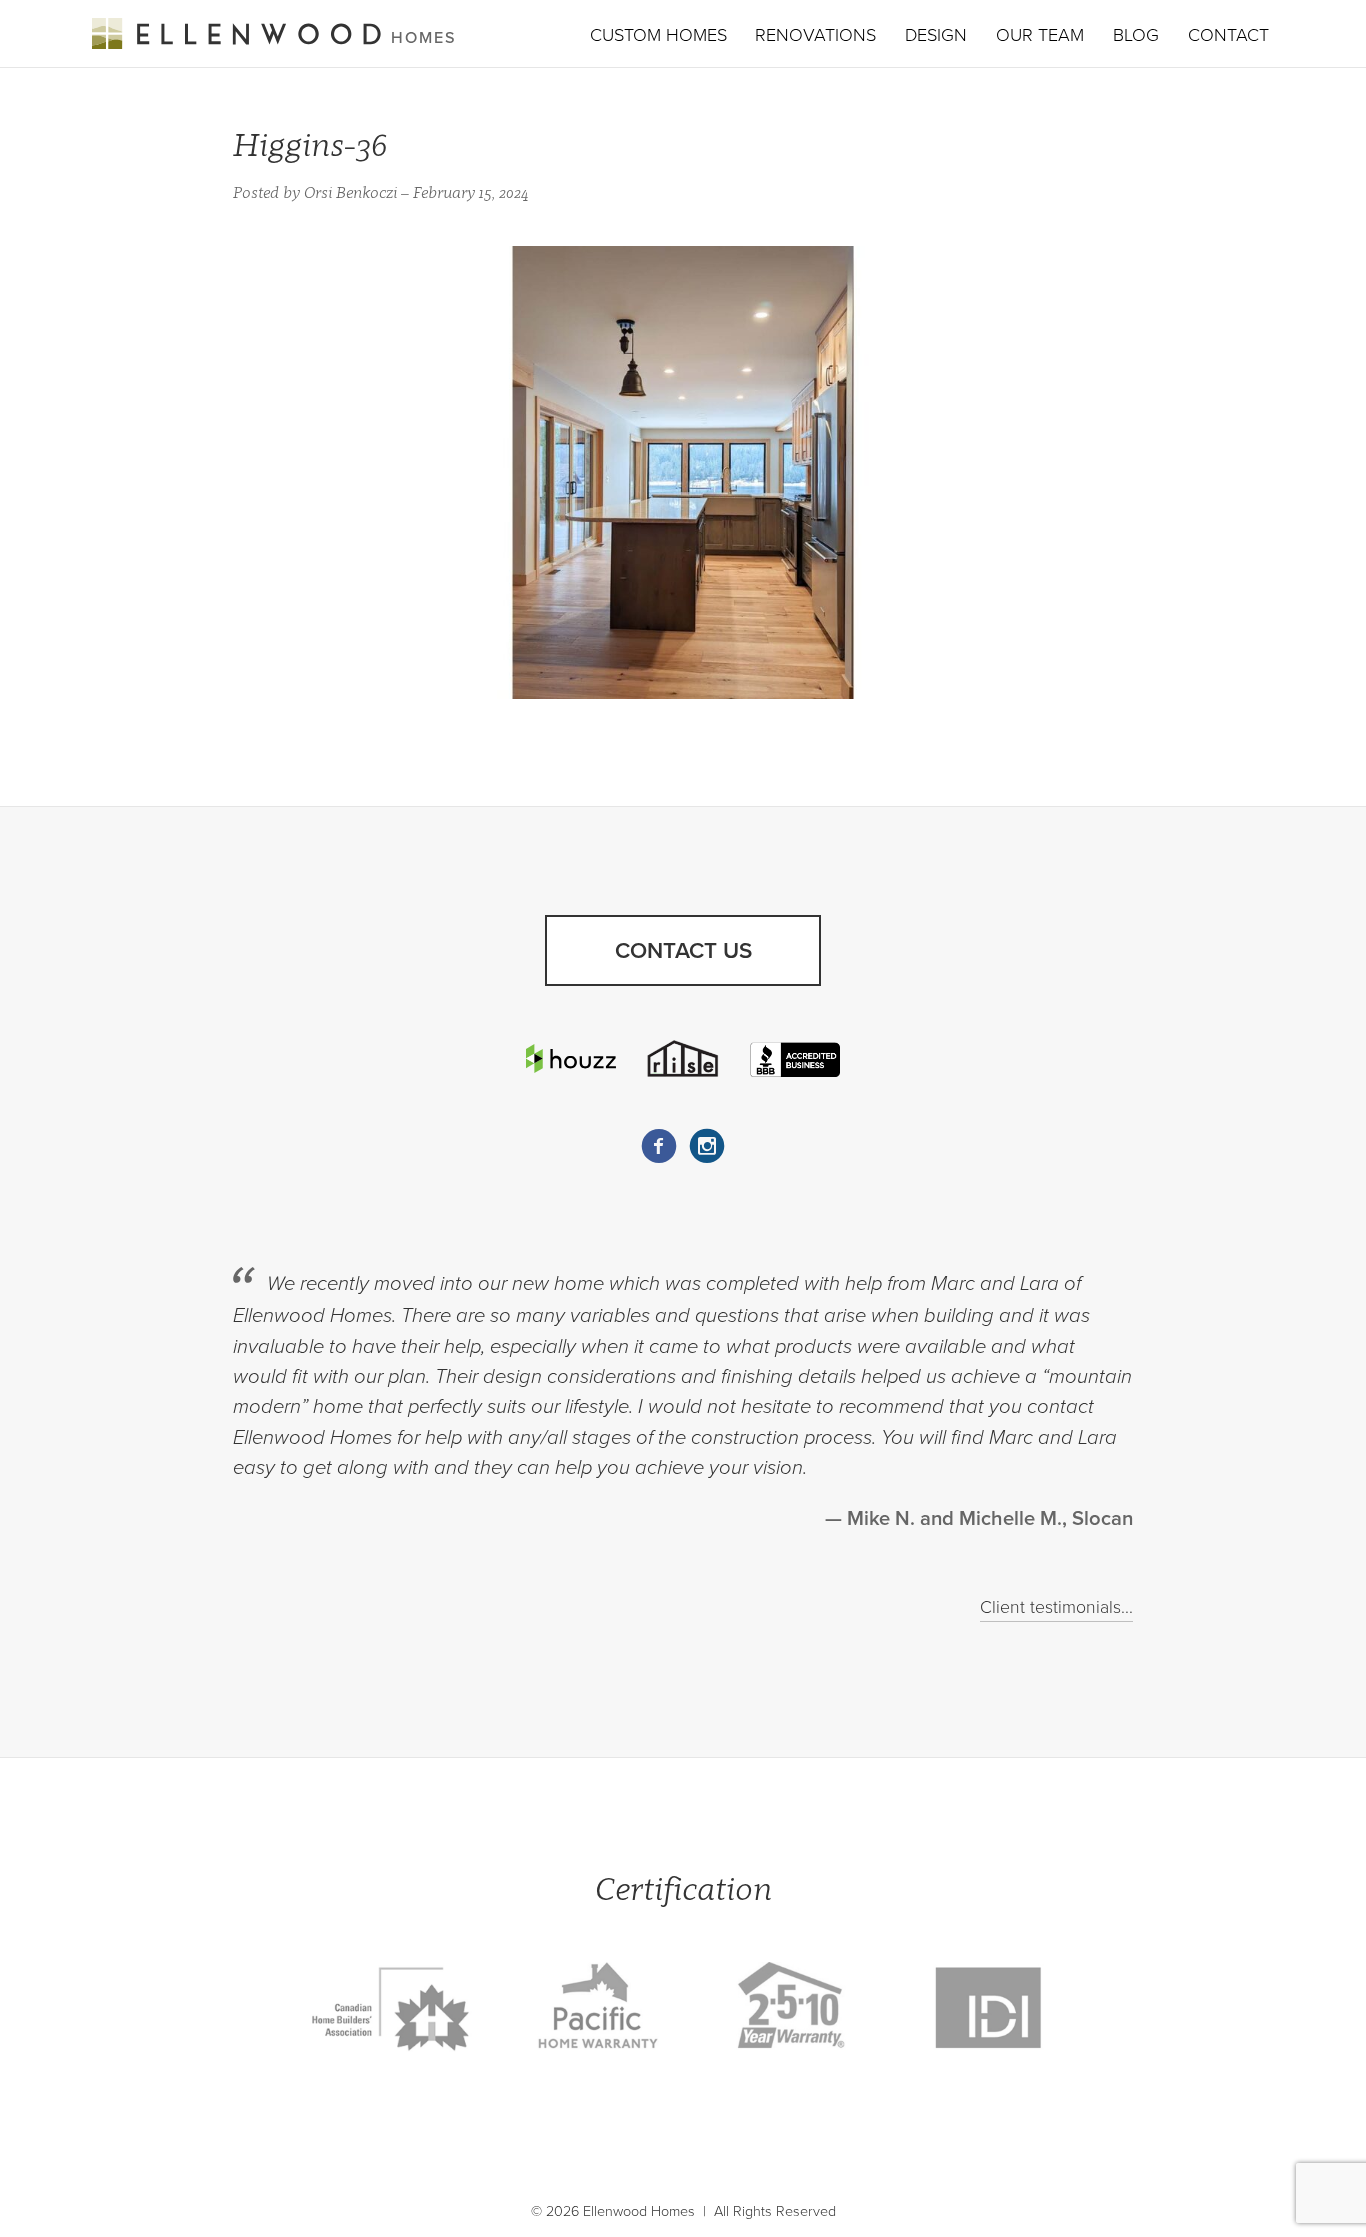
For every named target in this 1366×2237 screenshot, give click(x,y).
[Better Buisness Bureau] (795, 1058)
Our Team (1040, 35)
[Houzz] (571, 1058)
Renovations (815, 35)
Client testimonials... (1056, 1607)
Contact (1228, 35)
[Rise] (683, 1058)
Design (936, 35)
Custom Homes (658, 35)
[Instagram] (707, 1146)
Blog (1136, 35)
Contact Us (683, 950)
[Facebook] (659, 1146)
